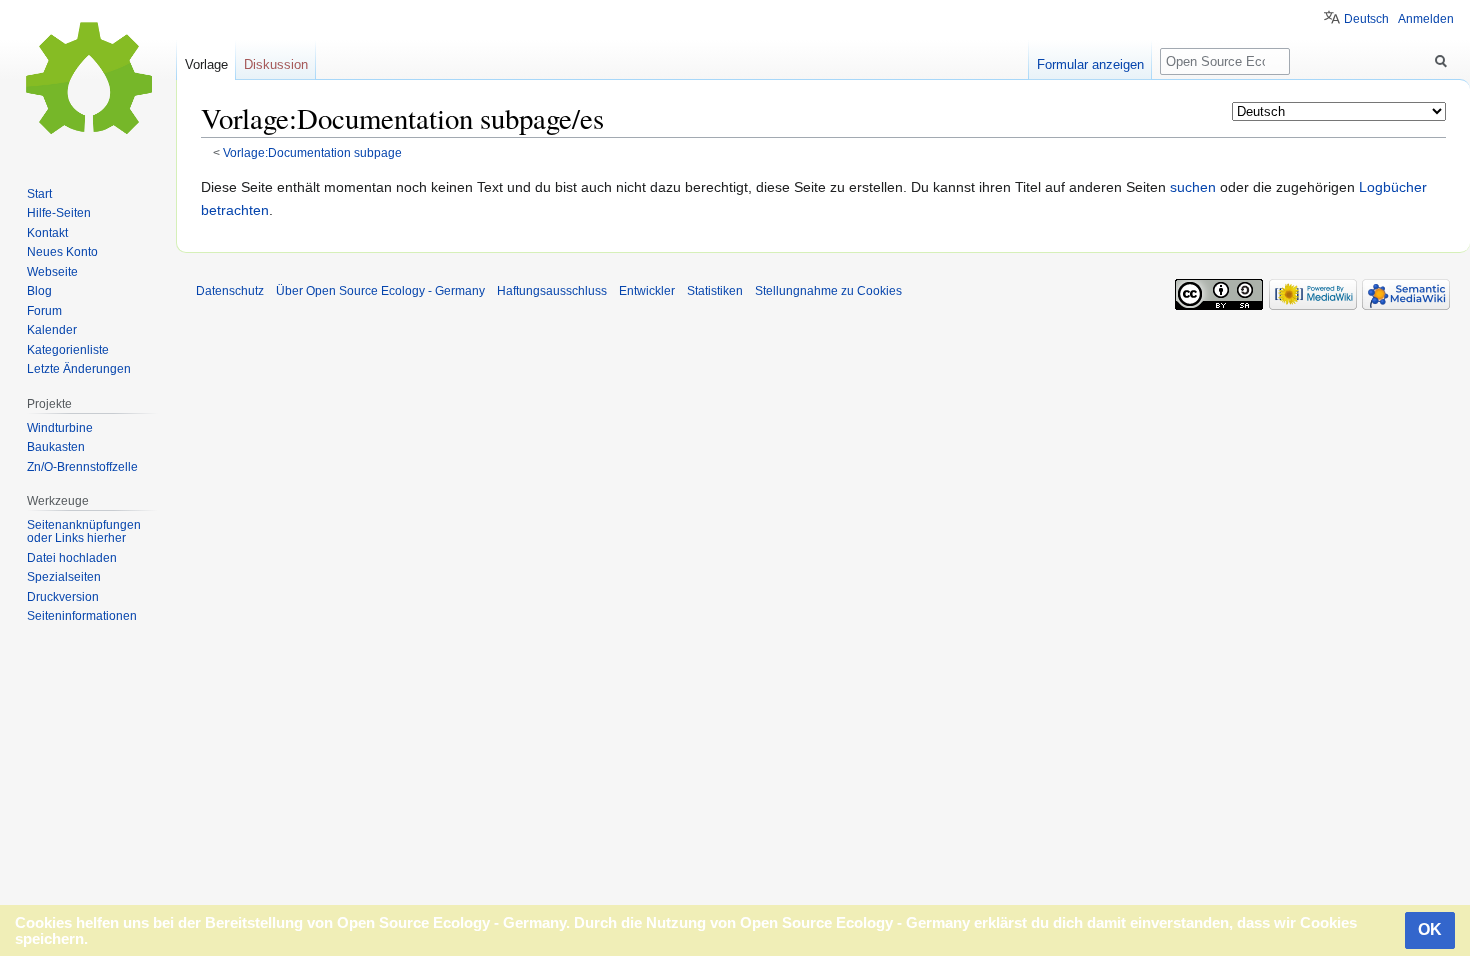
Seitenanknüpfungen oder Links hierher (84, 532)
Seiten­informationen (82, 616)
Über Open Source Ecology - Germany (380, 291)
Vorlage (206, 64)
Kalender (52, 330)
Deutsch (1366, 19)
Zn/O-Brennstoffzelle (82, 467)
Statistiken (715, 291)
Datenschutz (230, 291)
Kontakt (47, 233)
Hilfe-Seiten (59, 213)
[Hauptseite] (88, 80)
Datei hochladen (72, 558)
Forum (44, 311)
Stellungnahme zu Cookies (828, 291)
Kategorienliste (68, 350)
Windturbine (60, 428)
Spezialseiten (64, 577)
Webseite (52, 272)
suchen (1193, 187)
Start (39, 194)
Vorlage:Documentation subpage (312, 152)
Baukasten (56, 447)
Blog (39, 291)
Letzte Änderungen (79, 369)
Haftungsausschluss (552, 291)
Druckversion (63, 597)
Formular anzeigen (1090, 64)
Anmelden (1426, 19)
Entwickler (647, 291)
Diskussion (276, 64)
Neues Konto (62, 252)
